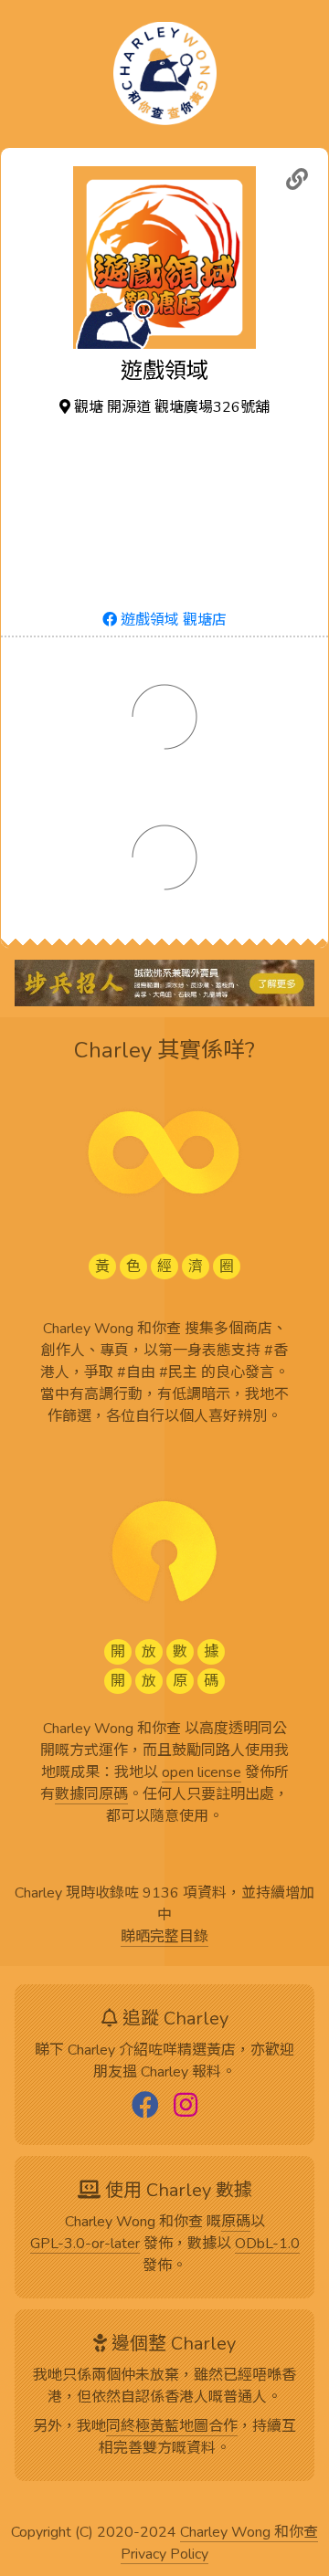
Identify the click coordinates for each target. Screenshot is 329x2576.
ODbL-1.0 (267, 2245)
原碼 (236, 2223)
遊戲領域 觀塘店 (172, 620)
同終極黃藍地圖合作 (172, 2427)
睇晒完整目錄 (164, 1938)
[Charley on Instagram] (186, 2107)
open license (202, 1773)
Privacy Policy (164, 2555)
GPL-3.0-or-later (85, 2245)
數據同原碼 (91, 1795)
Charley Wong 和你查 (249, 2533)
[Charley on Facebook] (145, 2107)
